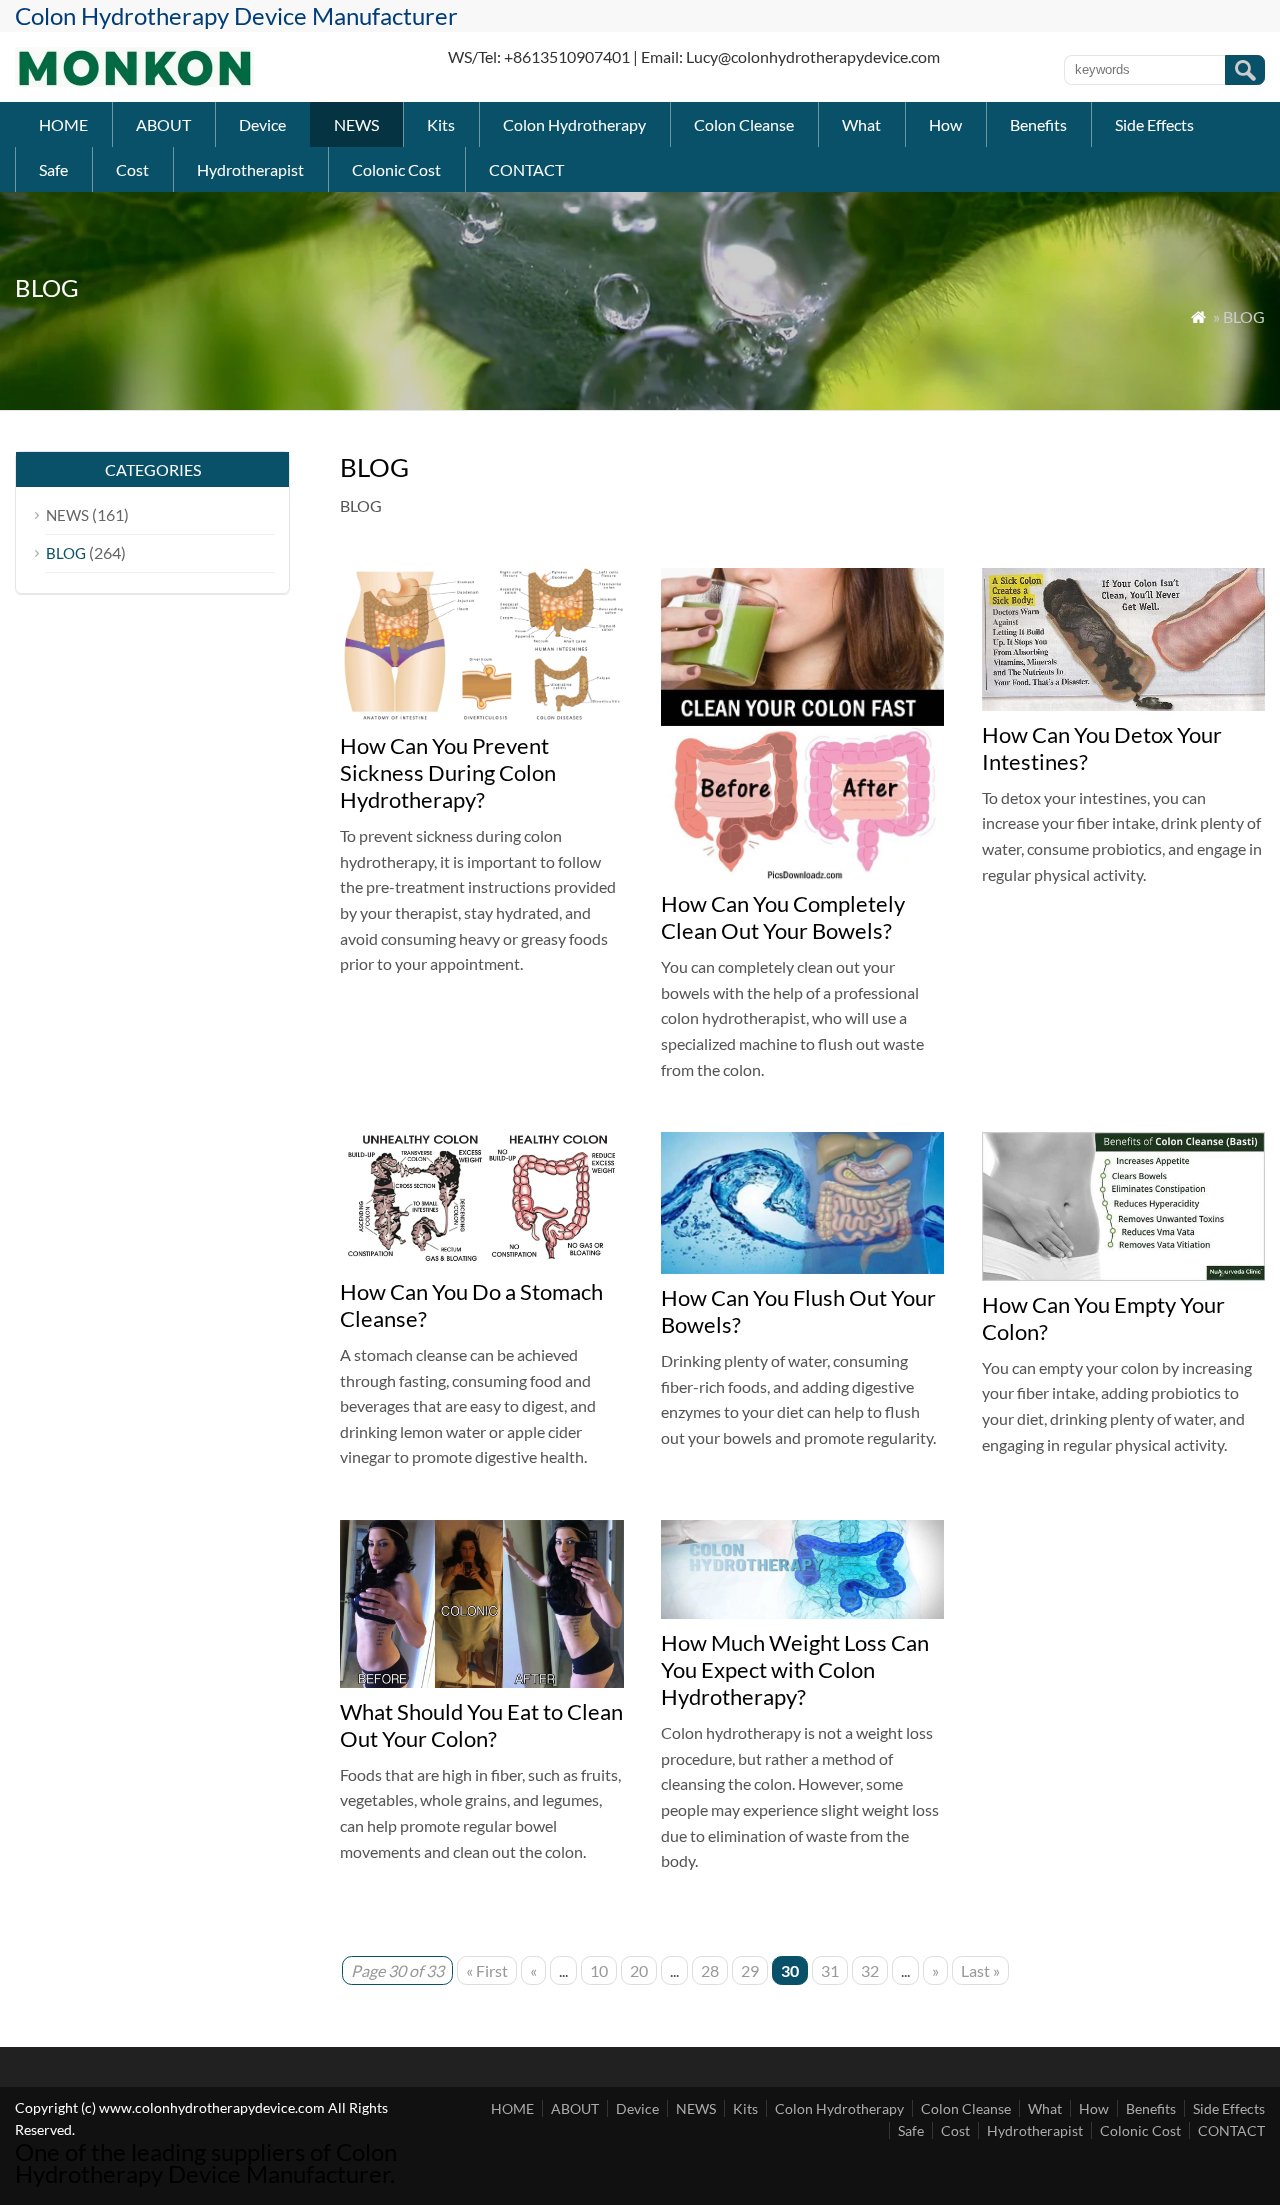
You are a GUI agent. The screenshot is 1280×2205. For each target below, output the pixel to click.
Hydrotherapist (250, 169)
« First (487, 1970)
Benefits (1038, 124)
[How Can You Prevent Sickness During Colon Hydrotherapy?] (482, 715)
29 (750, 1970)
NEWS (356, 124)
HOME (63, 124)
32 (870, 1970)
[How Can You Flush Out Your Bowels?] (803, 1267)
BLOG (66, 553)
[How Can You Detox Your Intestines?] (1124, 704)
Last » (980, 1970)
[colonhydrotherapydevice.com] (134, 80)
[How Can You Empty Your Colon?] (1124, 1274)
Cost (132, 169)
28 (710, 1970)
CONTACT (526, 169)
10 (599, 1970)
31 (830, 1970)
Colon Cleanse (744, 124)
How (945, 124)
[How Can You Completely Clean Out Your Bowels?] (803, 873)
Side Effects (1154, 124)
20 (639, 1970)
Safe (53, 169)
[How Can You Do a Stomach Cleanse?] (482, 1261)
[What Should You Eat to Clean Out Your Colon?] (482, 1681)
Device (262, 124)
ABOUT (163, 124)
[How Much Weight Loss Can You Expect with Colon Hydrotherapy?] (803, 1612)
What (861, 124)
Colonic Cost (396, 169)
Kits (441, 124)
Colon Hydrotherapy (574, 124)
